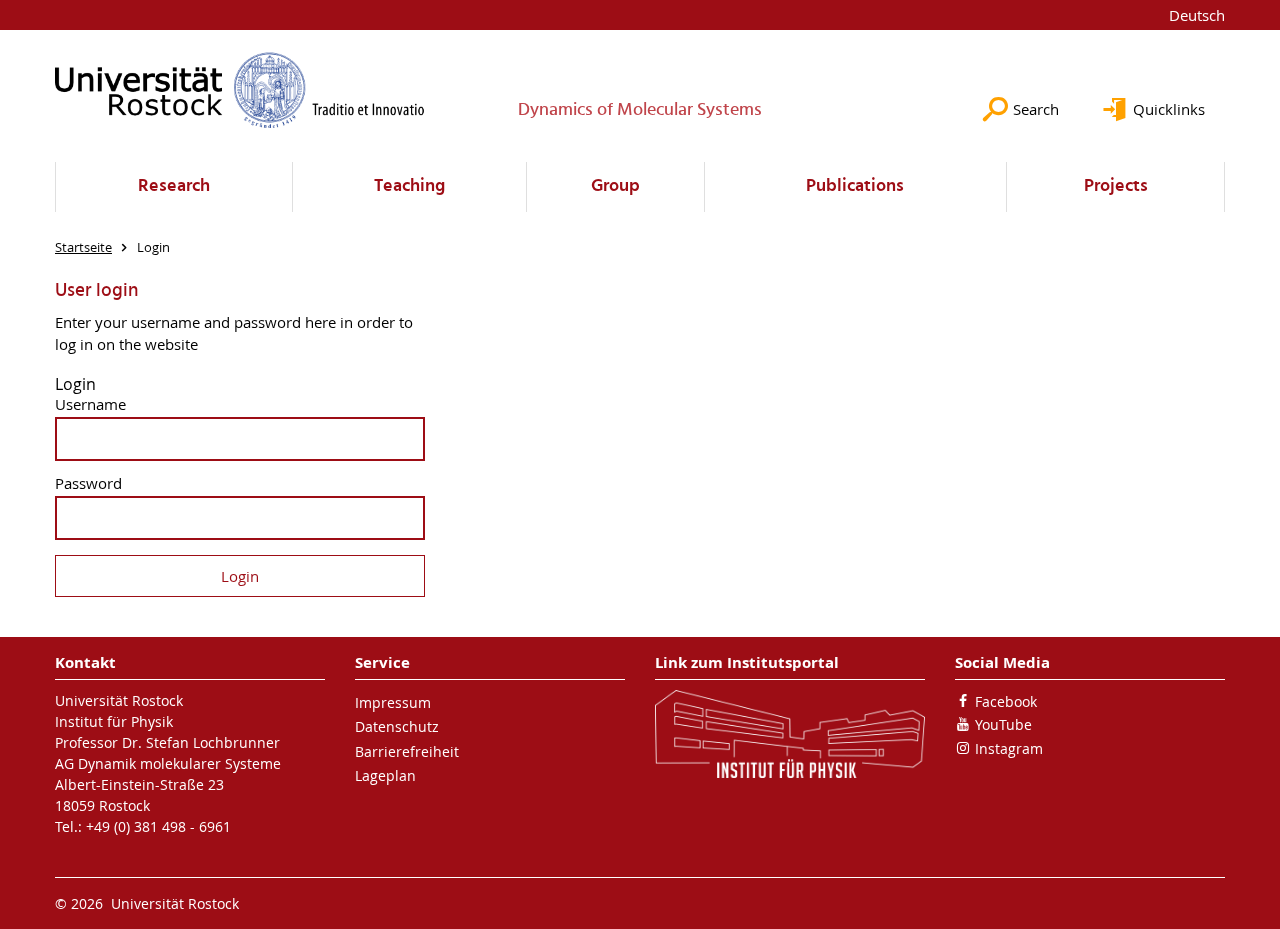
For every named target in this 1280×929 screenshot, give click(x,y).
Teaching (409, 186)
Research (174, 186)
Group (615, 186)
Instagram (1009, 748)
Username (90, 404)
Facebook (1006, 701)
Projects (1116, 186)
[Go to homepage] (240, 90)
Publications (855, 186)
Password (88, 483)
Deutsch (1197, 15)
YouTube (1003, 724)
